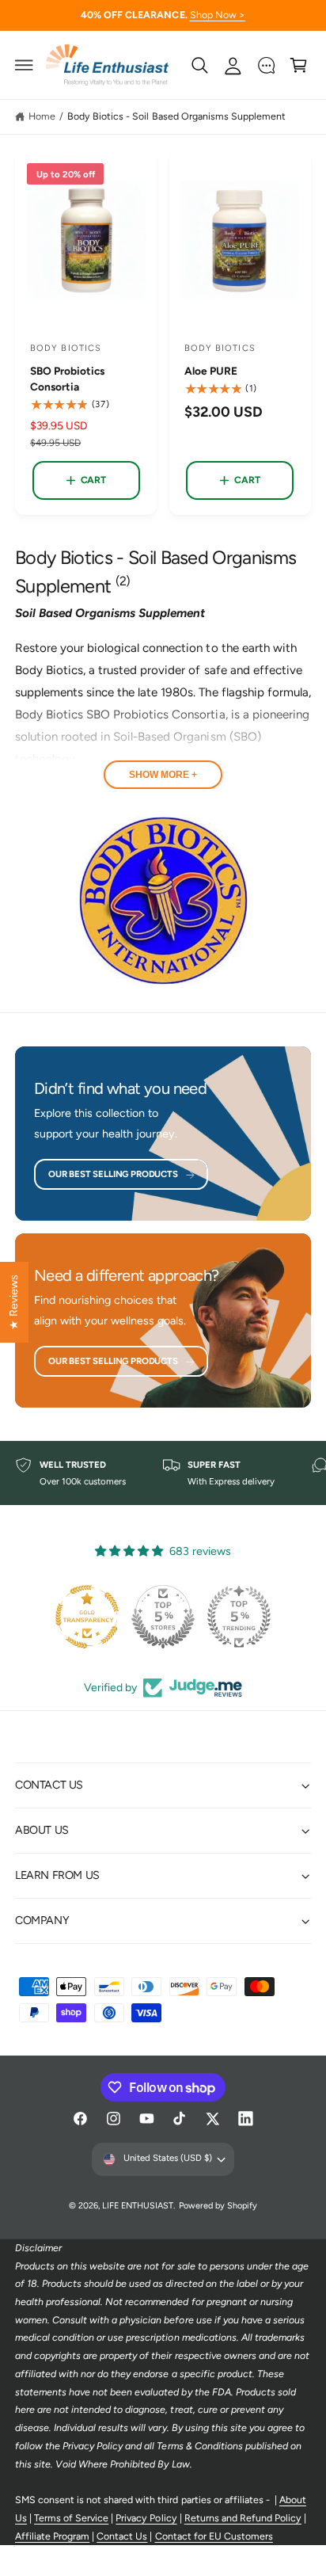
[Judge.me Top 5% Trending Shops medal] (239, 1617)
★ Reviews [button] (13, 1302)
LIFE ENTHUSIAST (138, 2206)
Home (42, 116)
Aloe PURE (211, 371)
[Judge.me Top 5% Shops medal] (163, 1617)
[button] (25, 65)
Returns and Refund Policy (243, 2518)
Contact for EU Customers (214, 2536)
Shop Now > (218, 15)
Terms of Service (71, 2518)
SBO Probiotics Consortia (67, 379)
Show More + (163, 775)
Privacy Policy (146, 2518)
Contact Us (122, 2536)
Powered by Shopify (218, 2206)
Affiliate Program (52, 2536)
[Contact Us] (266, 65)
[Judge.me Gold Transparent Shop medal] (87, 1617)
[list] (163, 1473)
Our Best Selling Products (113, 1174)
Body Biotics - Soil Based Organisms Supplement (176, 116)
